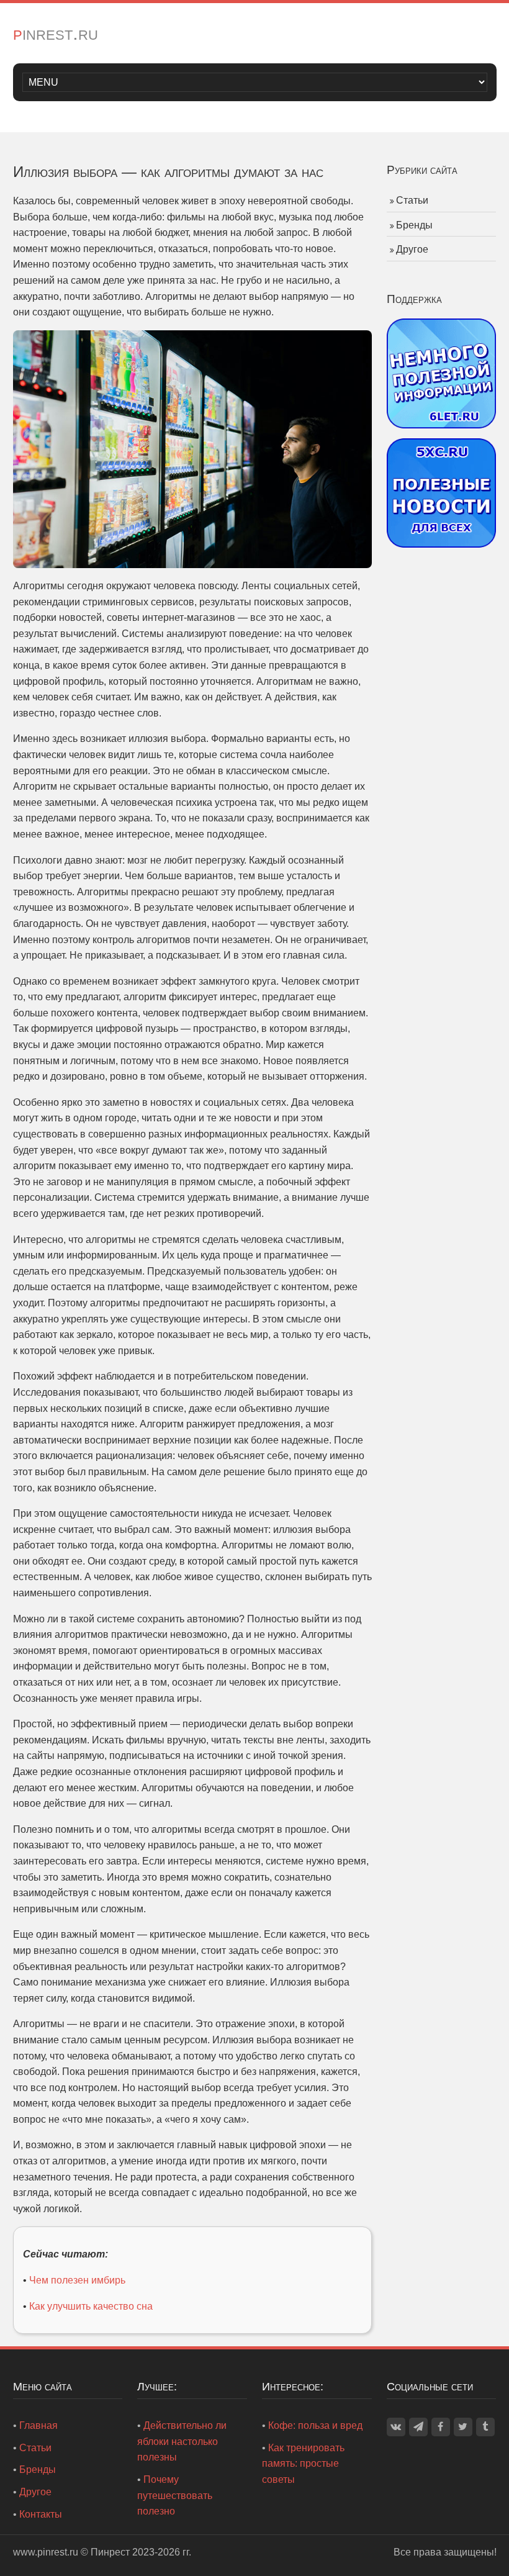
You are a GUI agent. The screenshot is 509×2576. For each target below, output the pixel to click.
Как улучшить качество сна (91, 2306)
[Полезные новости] (442, 492)
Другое (412, 249)
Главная (38, 2425)
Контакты (41, 2514)
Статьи (412, 200)
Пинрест (110, 2552)
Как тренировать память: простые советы (303, 2464)
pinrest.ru (56, 33)
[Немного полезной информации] (442, 372)
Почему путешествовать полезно (175, 2495)
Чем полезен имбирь (77, 2280)
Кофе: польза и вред (315, 2425)
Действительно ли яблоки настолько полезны (182, 2441)
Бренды (414, 225)
